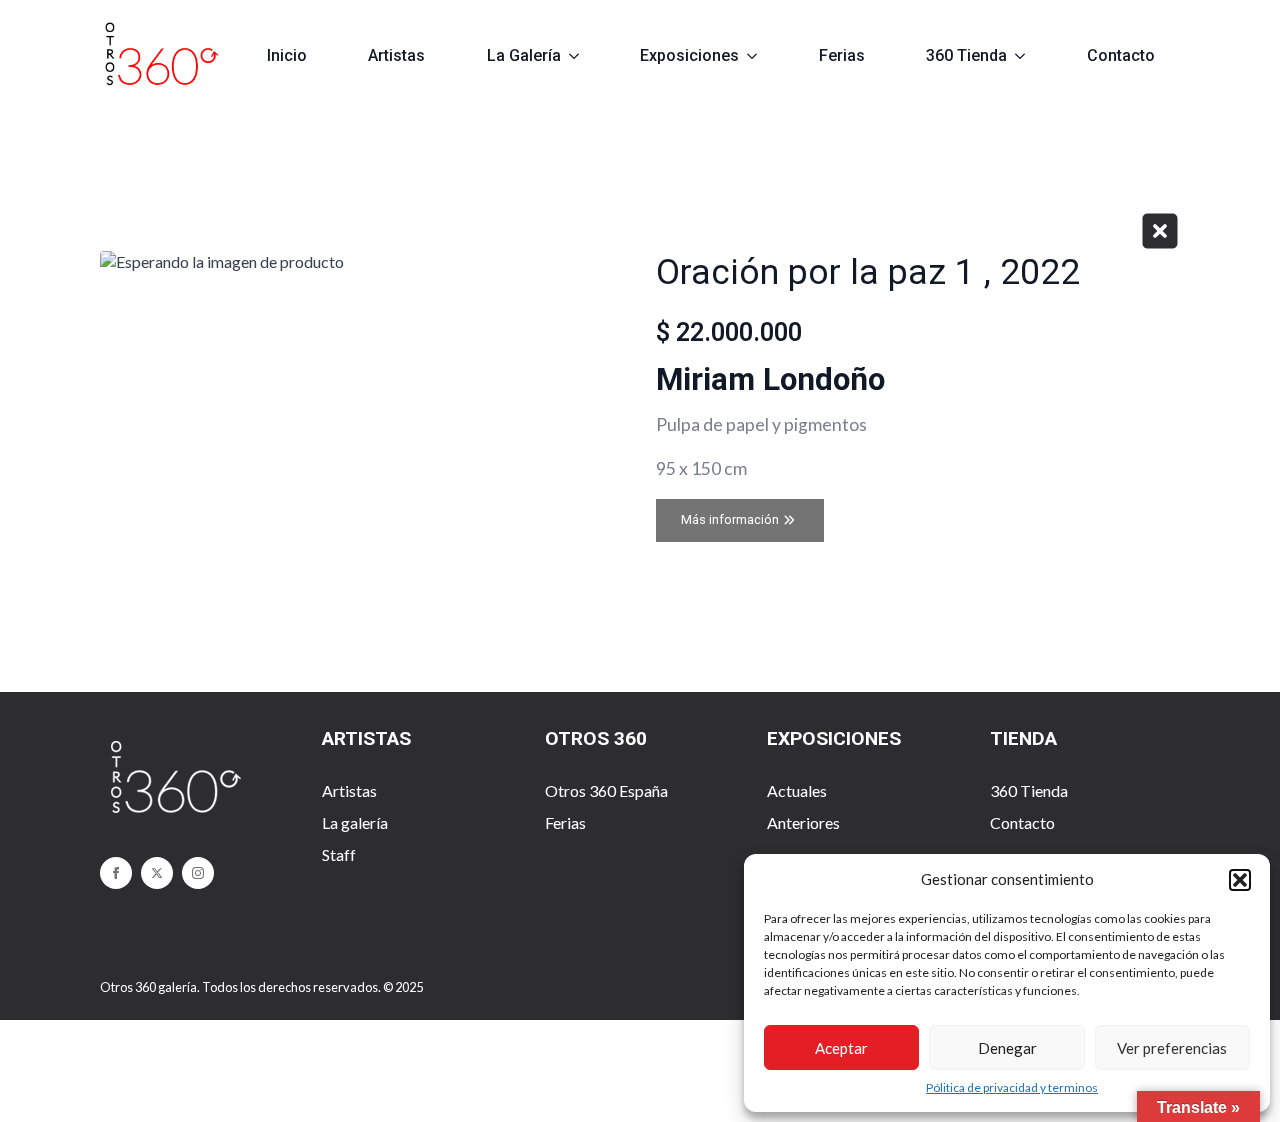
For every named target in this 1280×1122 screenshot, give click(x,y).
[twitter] (157, 873)
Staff (339, 854)
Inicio (287, 55)
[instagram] (198, 873)
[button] (1240, 880)
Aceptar (841, 1048)
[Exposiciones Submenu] (760, 56)
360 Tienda (966, 55)
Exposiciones (689, 55)
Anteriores (803, 822)
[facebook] (116, 873)
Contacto (1121, 55)
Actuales (797, 790)
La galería (355, 822)
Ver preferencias (1172, 1048)
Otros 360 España (606, 790)
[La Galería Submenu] (582, 56)
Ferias (842, 55)
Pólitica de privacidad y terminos (1012, 1087)
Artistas (396, 55)
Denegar (1007, 1048)
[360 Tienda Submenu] (1028, 56)
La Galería (524, 55)
